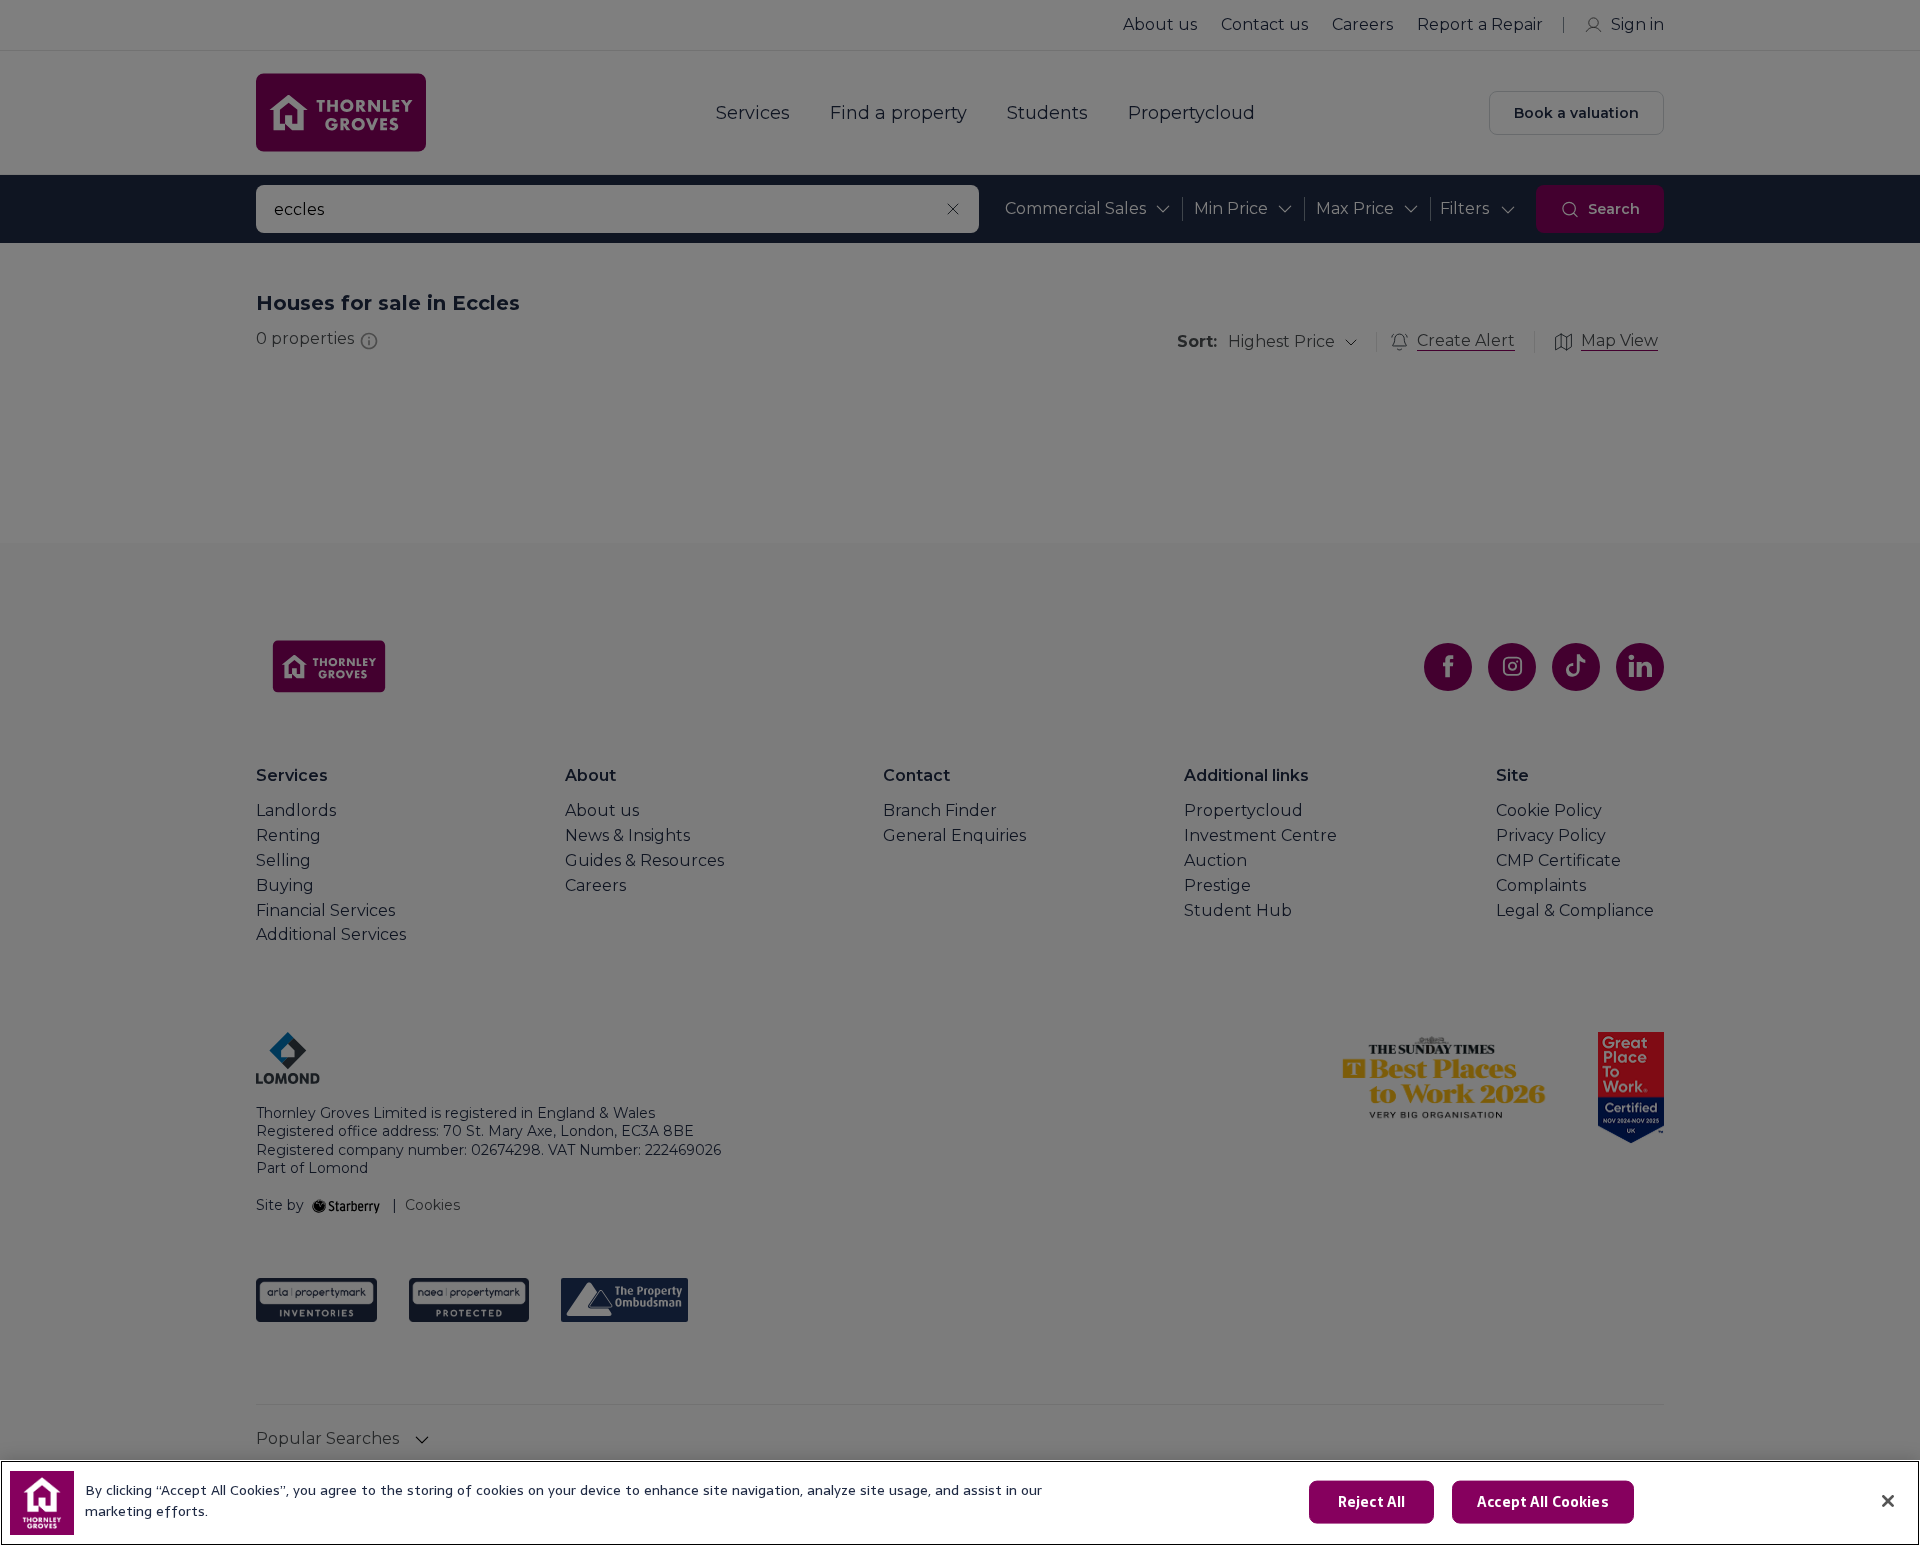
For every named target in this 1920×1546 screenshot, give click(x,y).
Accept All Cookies (1543, 1502)
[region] (960, 1503)
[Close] (1888, 1501)
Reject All (1371, 1502)
